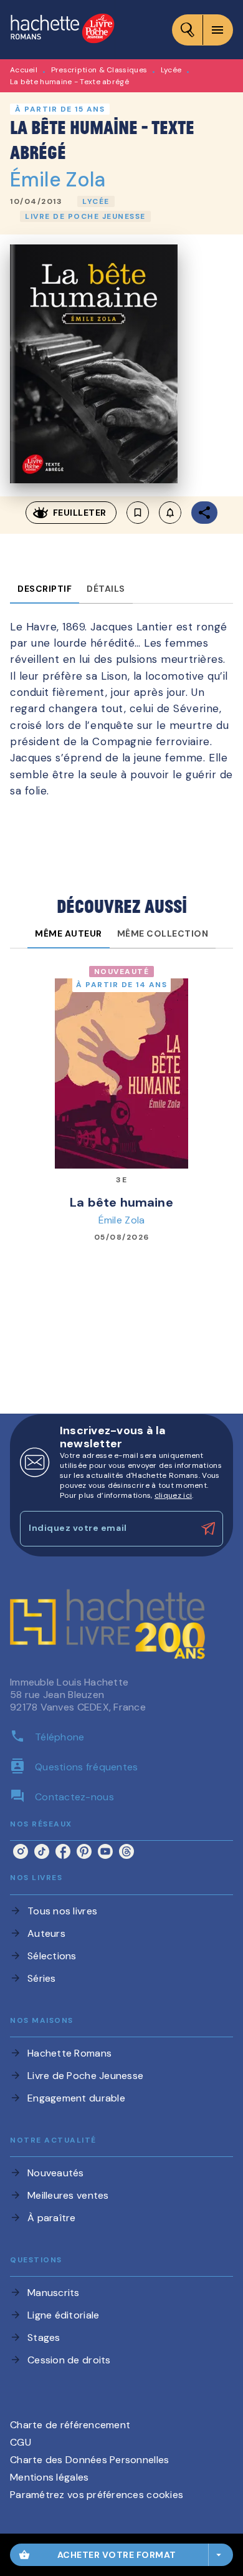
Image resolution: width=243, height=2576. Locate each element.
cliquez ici (173, 1495)
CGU (21, 2442)
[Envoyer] (208, 1528)
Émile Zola (58, 180)
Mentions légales (49, 2477)
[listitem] (21, 1851)
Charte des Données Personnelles (89, 2460)
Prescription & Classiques (99, 70)
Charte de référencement (70, 2425)
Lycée (171, 70)
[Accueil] (62, 30)
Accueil (24, 70)
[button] (96, 201)
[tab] (45, 589)
